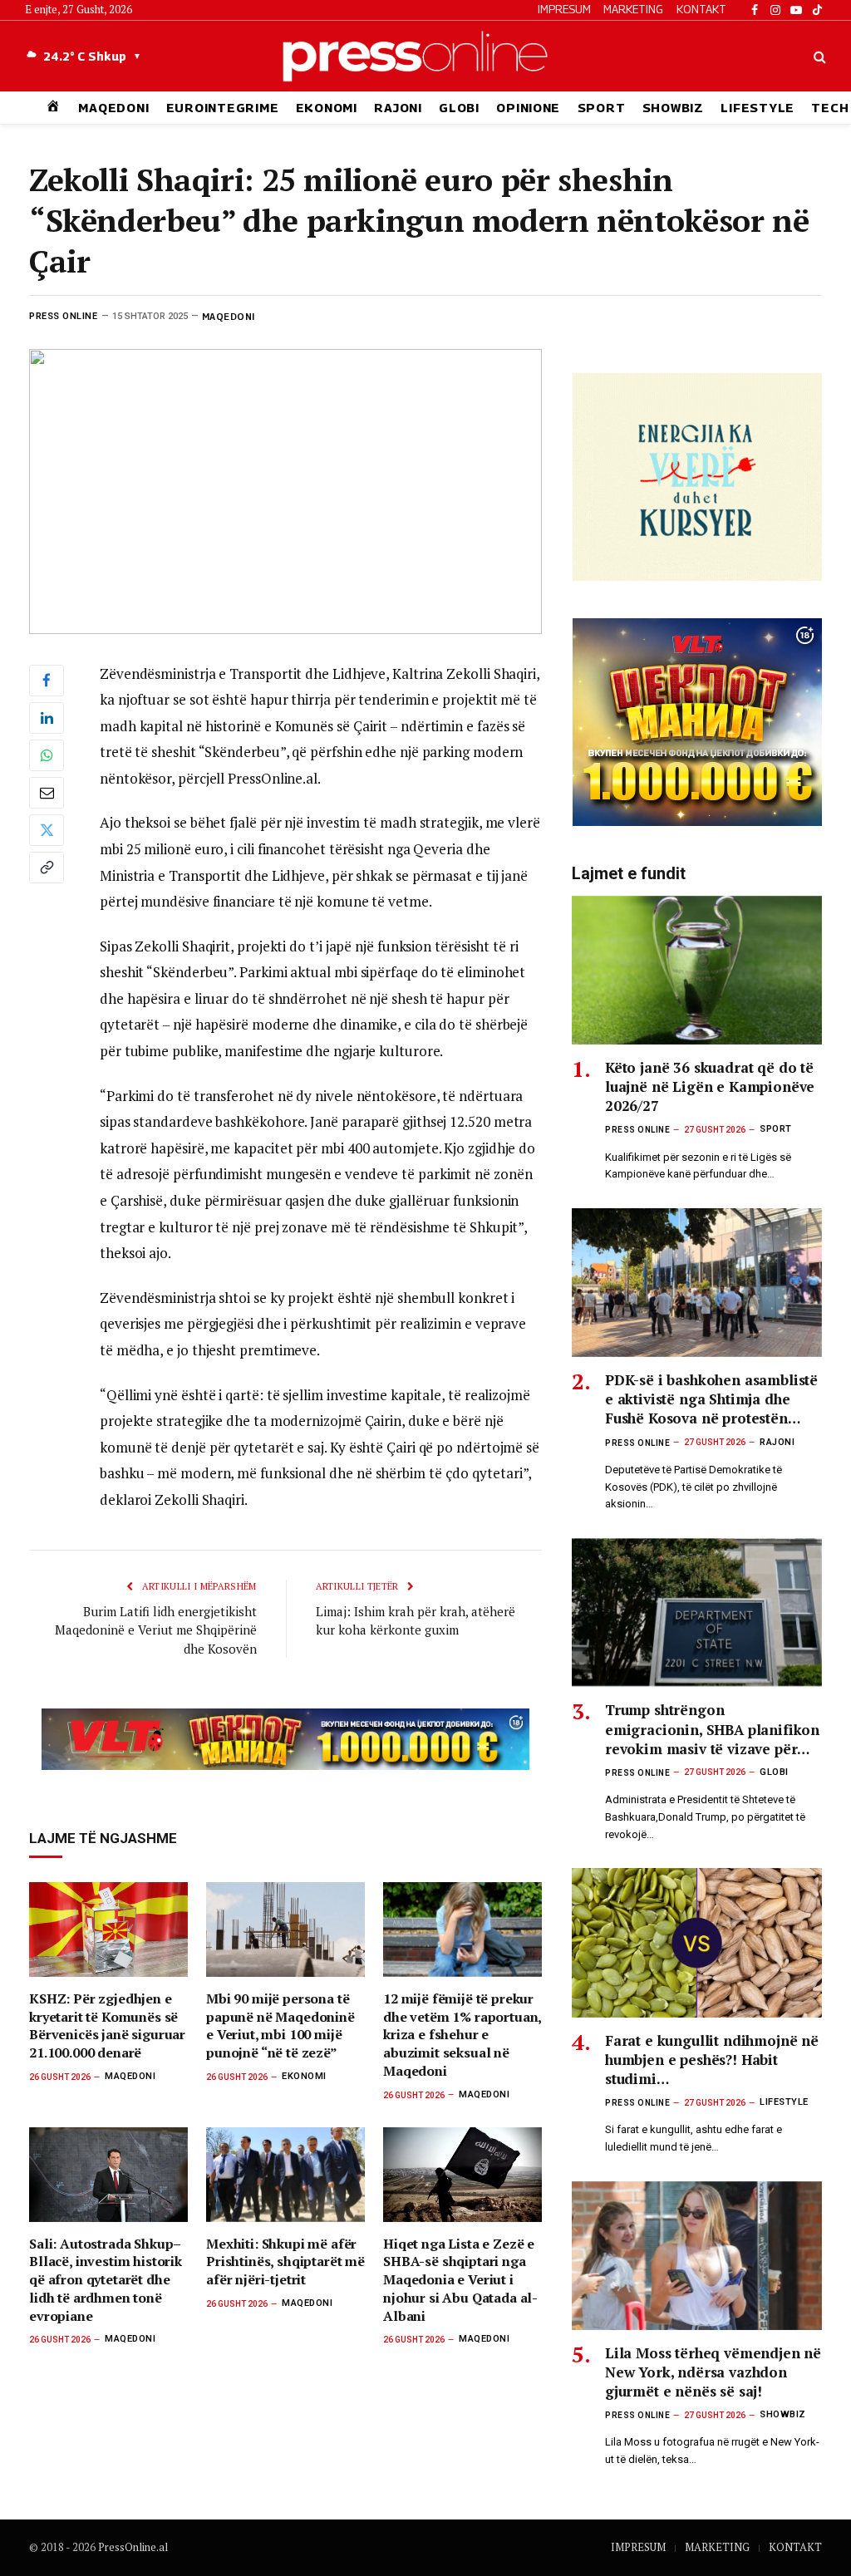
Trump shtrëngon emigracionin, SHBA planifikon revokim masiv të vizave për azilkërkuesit (712, 1729)
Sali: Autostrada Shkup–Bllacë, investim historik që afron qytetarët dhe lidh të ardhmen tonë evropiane (106, 2280)
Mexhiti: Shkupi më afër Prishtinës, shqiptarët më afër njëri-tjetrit (285, 2262)
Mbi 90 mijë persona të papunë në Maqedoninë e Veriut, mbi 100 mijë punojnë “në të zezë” (280, 2026)
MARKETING (633, 9)
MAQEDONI (113, 108)
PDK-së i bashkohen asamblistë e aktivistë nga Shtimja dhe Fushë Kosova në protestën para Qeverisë (711, 1399)
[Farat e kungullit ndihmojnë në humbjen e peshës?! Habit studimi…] (697, 1942)
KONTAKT (701, 9)
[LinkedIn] (47, 718)
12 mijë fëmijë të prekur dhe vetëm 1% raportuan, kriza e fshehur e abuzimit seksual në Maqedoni (462, 2035)
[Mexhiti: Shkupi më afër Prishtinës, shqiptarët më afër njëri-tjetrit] (285, 2175)
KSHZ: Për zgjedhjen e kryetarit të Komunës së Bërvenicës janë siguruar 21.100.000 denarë (107, 2026)
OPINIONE (528, 108)
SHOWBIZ (673, 108)
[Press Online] (425, 56)
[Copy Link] (47, 868)
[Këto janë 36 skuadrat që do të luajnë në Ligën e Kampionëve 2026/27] (697, 970)
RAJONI (398, 108)
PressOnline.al (133, 2547)
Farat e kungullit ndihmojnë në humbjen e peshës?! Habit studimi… (712, 2060)
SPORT (602, 108)
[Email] (47, 793)
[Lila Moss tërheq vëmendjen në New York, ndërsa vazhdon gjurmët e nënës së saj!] (697, 2256)
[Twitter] (47, 830)
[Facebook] (47, 681)
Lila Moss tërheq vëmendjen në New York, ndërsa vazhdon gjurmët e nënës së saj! (713, 2372)
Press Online (64, 316)
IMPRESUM (564, 9)
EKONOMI (327, 108)
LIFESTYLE (758, 108)
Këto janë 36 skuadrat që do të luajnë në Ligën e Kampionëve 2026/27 (710, 1086)
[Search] (818, 56)
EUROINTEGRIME (223, 108)
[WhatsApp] (47, 755)
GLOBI (459, 108)
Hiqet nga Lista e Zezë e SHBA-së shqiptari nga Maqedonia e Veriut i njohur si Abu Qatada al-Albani (460, 2280)
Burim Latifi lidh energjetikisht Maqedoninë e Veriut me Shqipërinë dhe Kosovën (156, 1630)
